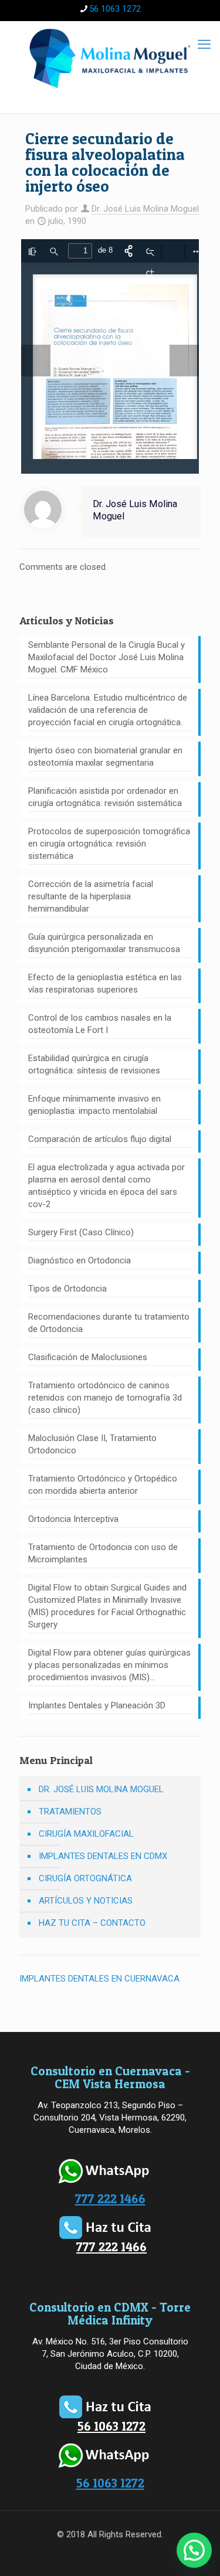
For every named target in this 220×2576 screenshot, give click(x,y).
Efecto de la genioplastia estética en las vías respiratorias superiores (105, 983)
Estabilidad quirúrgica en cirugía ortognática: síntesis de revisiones (94, 1064)
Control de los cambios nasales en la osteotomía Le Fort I (100, 1024)
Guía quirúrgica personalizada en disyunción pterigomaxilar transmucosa (104, 943)
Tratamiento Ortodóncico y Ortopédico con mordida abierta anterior (103, 1485)
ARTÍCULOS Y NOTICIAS (86, 1901)
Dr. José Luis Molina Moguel (145, 209)
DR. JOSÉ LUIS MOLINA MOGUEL (101, 1789)
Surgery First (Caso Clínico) (81, 1232)
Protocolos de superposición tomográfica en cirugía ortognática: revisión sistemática (109, 844)
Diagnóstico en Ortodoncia (79, 1260)
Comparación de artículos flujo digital (100, 1139)
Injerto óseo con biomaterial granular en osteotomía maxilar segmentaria (105, 757)
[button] (194, 2550)
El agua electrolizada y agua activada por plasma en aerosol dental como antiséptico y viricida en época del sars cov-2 (106, 1186)
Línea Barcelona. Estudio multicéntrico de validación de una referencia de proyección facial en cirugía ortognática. (108, 710)
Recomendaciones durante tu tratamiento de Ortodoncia (109, 1323)
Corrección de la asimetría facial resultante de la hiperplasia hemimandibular (91, 896)
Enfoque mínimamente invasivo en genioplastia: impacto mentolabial (94, 1105)
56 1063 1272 (115, 9)
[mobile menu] (204, 45)
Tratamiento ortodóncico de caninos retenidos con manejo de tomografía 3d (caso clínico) (105, 1398)
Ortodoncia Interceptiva (73, 1519)
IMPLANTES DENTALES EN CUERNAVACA (99, 1979)
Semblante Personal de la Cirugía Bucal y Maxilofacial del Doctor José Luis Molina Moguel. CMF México (106, 657)
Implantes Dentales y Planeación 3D (97, 1705)
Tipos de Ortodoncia (67, 1289)
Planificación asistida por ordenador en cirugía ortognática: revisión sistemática (105, 797)
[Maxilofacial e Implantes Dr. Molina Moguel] (110, 58)
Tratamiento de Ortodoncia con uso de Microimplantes (103, 1553)
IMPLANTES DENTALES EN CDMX (103, 1856)
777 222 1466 (110, 2199)
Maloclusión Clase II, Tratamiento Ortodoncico (92, 1444)
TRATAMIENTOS (70, 1812)
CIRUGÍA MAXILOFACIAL (86, 1834)
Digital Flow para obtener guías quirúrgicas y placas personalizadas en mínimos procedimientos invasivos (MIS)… (109, 1665)
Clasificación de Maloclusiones (88, 1357)
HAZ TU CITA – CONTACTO (92, 1923)
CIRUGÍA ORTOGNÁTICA (85, 1878)
